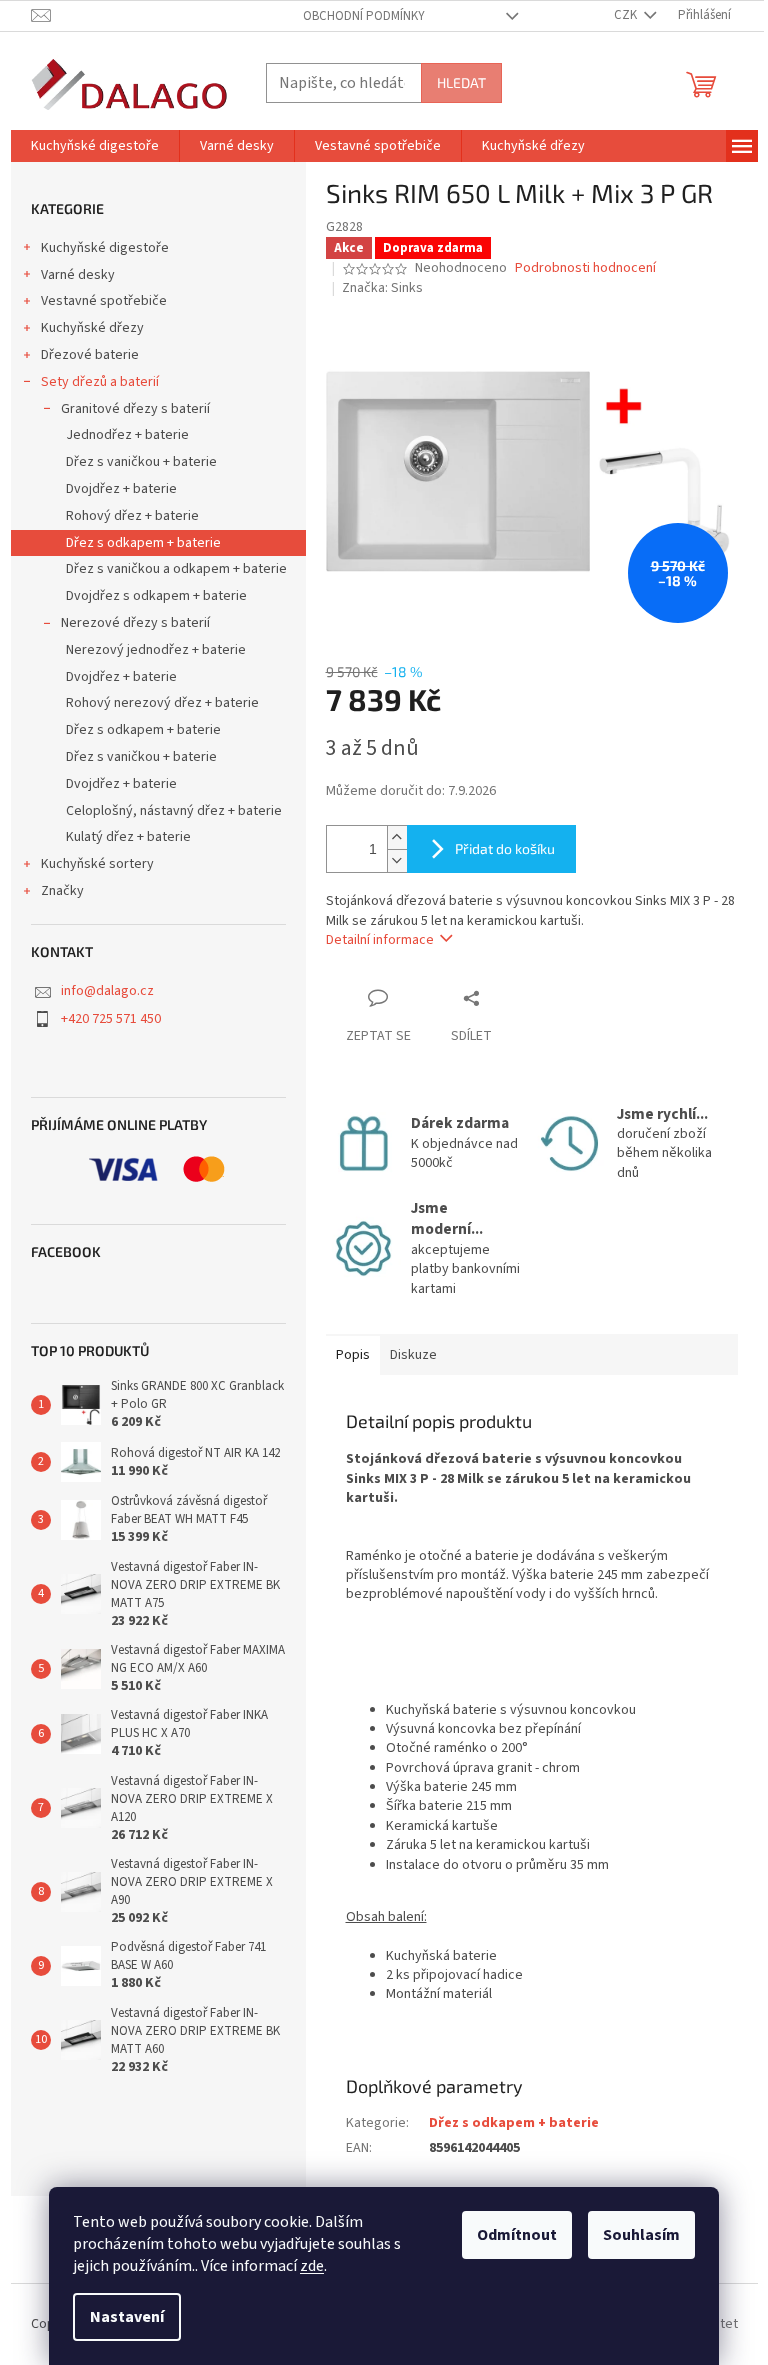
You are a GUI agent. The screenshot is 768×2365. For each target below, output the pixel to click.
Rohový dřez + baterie (132, 516)
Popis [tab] (353, 1355)
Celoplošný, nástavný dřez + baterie (174, 811)
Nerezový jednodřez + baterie (156, 650)
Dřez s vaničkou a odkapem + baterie (176, 569)
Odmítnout (517, 2235)
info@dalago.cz (107, 991)
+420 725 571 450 (111, 1019)
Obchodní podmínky (364, 16)
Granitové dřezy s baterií (135, 409)
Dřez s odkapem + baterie (143, 543)
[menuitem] (95, 146)
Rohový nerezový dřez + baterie (162, 703)
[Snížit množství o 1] (397, 860)
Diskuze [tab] (413, 1355)
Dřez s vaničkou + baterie (141, 462)
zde (312, 2266)
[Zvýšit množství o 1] (397, 837)
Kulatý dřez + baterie (128, 837)
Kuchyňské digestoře (105, 248)
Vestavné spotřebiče (104, 301)
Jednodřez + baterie (127, 435)
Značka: (382, 288)
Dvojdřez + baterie (121, 489)
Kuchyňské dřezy (92, 328)
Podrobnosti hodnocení (585, 268)
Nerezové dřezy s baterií (135, 623)
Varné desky (78, 275)
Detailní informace (380, 940)
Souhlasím (641, 2235)
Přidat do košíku (505, 848)
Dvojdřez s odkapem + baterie (156, 596)
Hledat (461, 82)
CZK (627, 15)
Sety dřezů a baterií (100, 382)
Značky (62, 891)
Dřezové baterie (90, 355)
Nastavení (127, 2317)
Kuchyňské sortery (97, 864)
